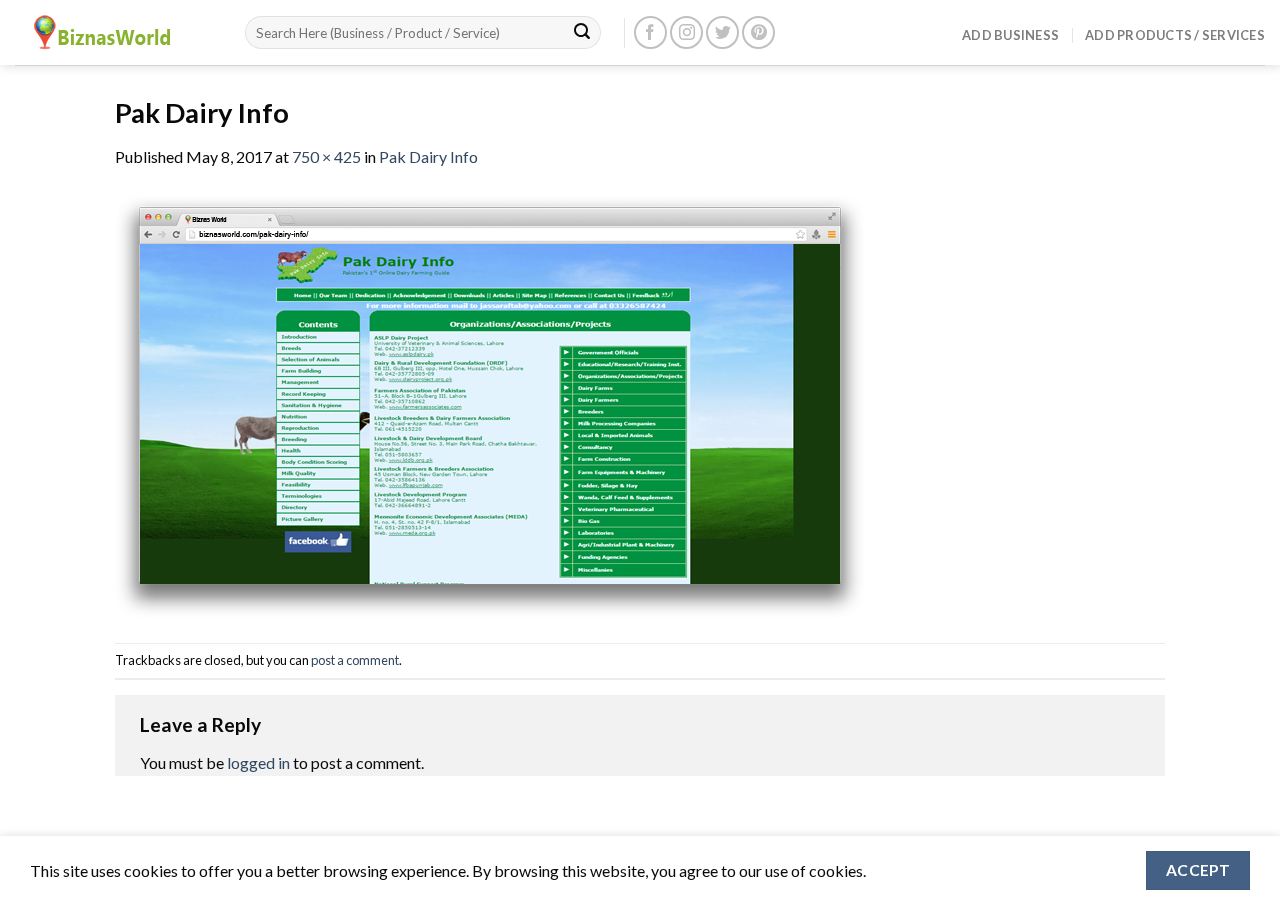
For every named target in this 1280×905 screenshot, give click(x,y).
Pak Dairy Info (428, 156)
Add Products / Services (1175, 35)
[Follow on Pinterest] (758, 32)
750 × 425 (326, 156)
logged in (258, 762)
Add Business (1010, 35)
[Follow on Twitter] (722, 32)
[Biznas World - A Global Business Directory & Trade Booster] (115, 32)
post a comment (355, 660)
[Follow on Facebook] (650, 32)
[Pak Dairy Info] (490, 403)
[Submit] (582, 33)
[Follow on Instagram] (686, 32)
